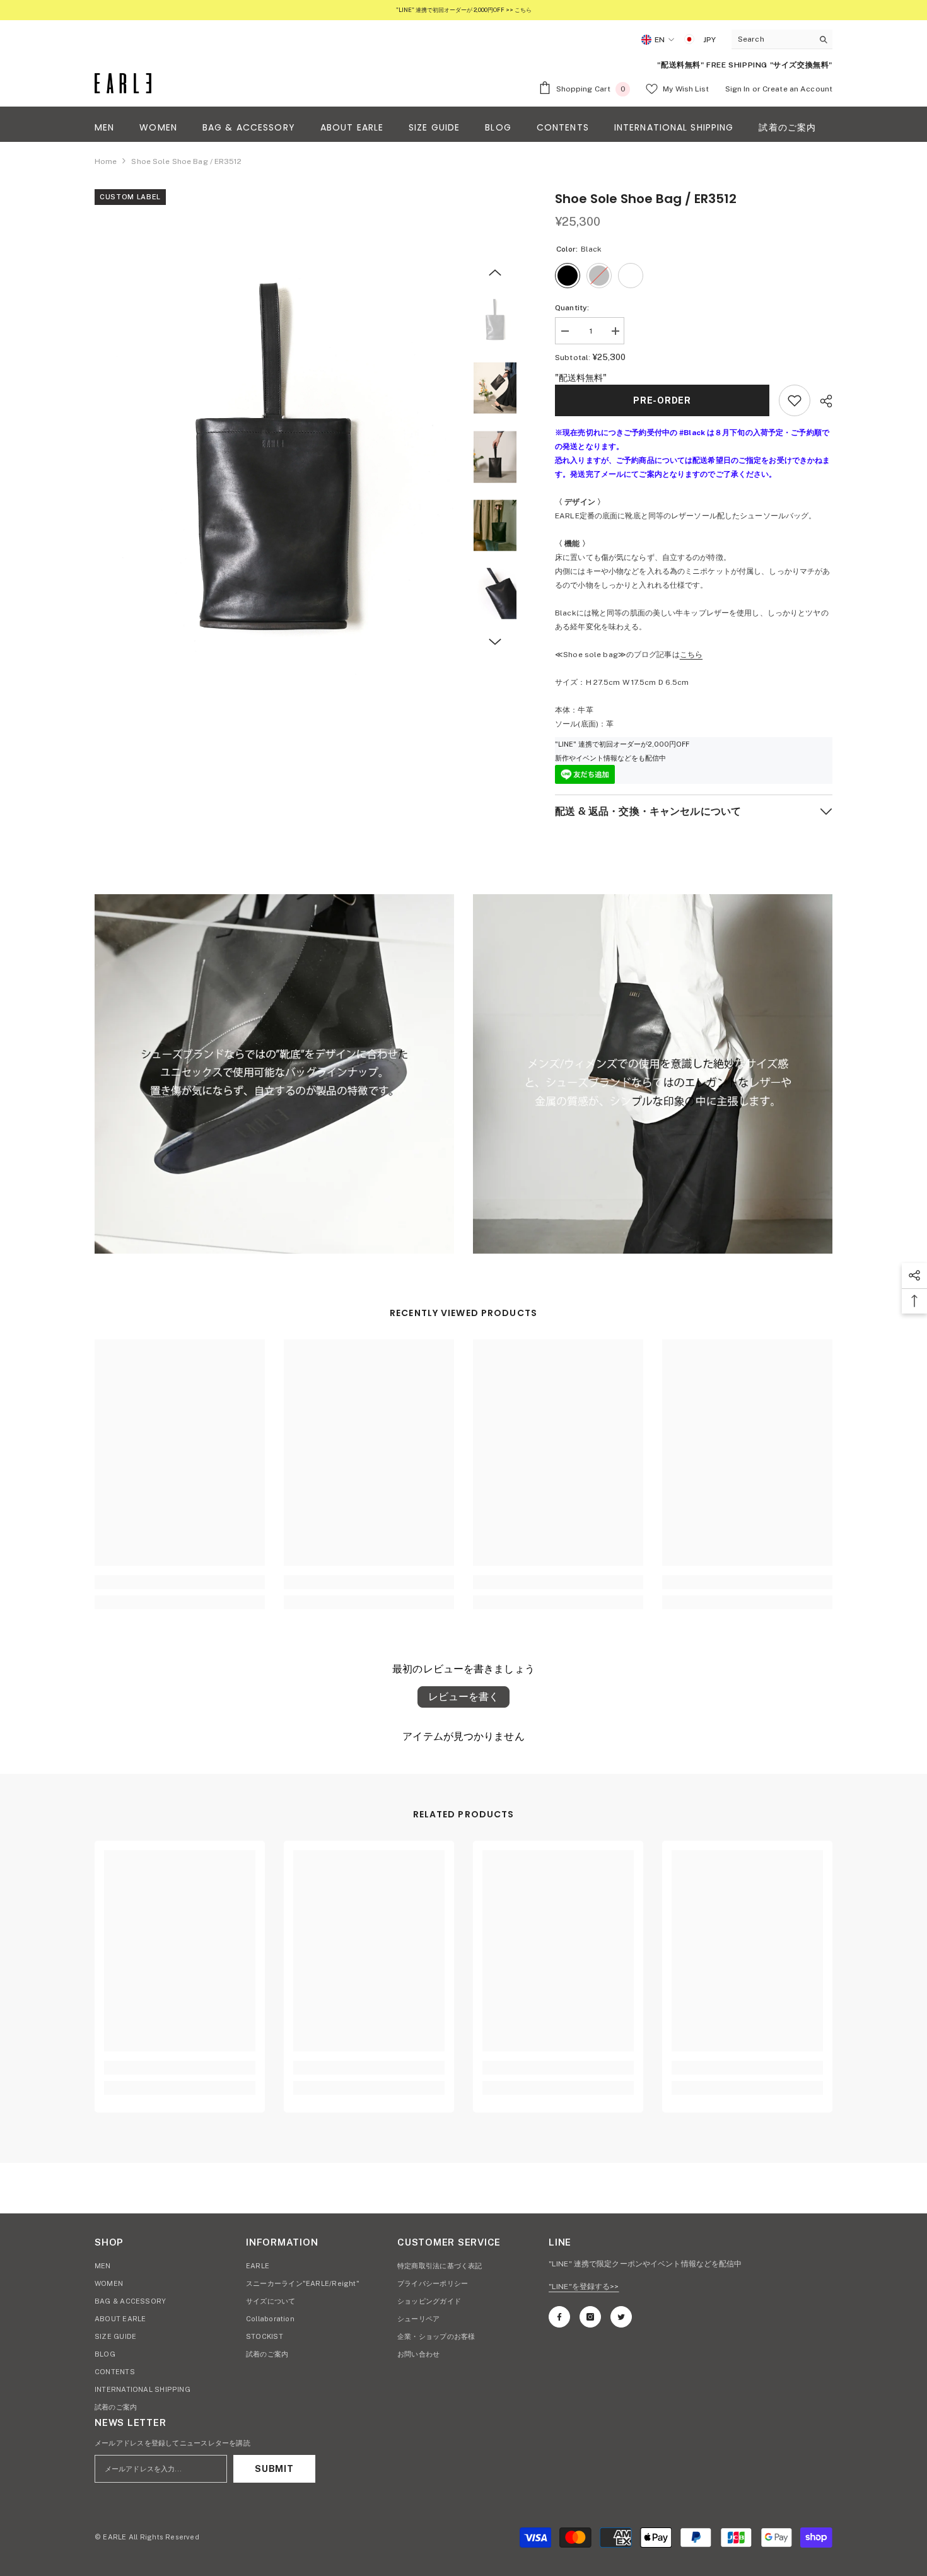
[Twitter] (621, 2317)
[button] (495, 272)
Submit (274, 2469)
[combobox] (772, 39)
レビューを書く (463, 1697)
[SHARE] (821, 401)
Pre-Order (662, 400)
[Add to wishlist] (795, 400)
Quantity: (572, 308)
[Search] (782, 39)
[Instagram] (590, 2317)
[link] (274, 1074)
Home (106, 161)
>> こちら (518, 10)
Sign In (738, 89)
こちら (691, 655)
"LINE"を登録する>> (584, 2287)
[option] (275, 459)
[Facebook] (559, 2317)
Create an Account (797, 89)
